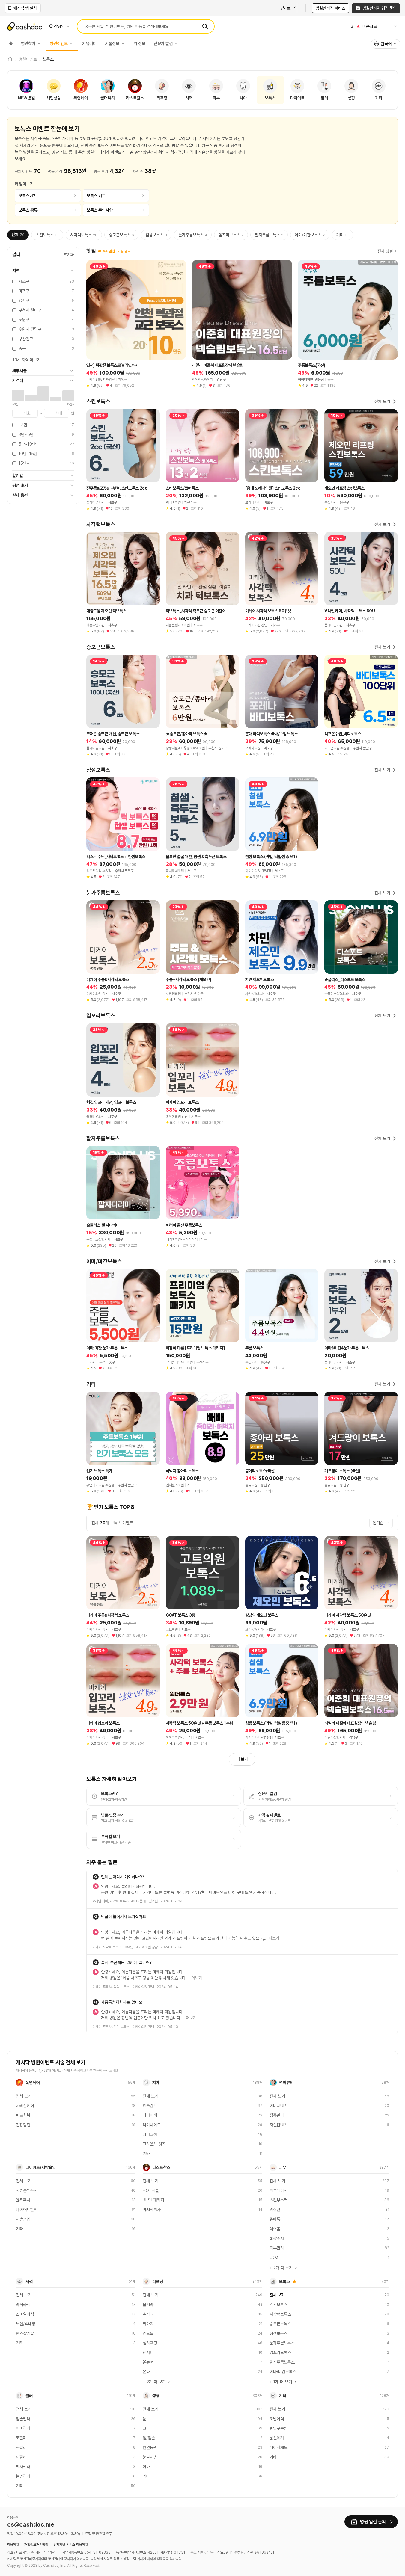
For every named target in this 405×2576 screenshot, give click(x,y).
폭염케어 (33, 2083)
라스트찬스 (161, 2167)
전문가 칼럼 (163, 43)
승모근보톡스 (121, 235)
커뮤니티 (89, 43)
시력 (29, 2281)
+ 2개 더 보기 (281, 2268)
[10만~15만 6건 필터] (56, 399)
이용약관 (13, 2545)
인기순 (378, 1523)
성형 (156, 2396)
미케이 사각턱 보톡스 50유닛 (113, 1947)
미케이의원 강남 (147, 1947)
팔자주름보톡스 (269, 235)
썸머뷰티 (286, 2083)
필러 (29, 2396)
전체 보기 (382, 401)
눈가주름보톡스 (193, 235)
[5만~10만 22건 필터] (43, 394)
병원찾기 (28, 43)
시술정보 (112, 43)
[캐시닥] (10, 59)
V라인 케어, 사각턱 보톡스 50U (115, 1901)
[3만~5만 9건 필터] (31, 398)
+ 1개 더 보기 (281, 2382)
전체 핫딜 (385, 251)
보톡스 (284, 2281)
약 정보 (140, 43)
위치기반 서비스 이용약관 (71, 2545)
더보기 (274, 1938)
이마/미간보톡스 (310, 235)
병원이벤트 (59, 43)
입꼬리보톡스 (231, 235)
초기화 (69, 255)
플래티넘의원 (149, 1901)
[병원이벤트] (73, 43)
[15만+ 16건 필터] (68, 396)
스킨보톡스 (47, 235)
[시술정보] (124, 43)
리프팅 (158, 2281)
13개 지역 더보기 (26, 360)
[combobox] (386, 44)
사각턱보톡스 (84, 235)
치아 (156, 2083)
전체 (18, 235)
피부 (283, 2167)
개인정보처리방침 (36, 2545)
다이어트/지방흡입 (41, 2167)
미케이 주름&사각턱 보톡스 (111, 1987)
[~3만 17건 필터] (18, 395)
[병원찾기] (40, 43)
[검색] (205, 26)
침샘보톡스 (156, 235)
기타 (342, 235)
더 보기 (242, 1759)
